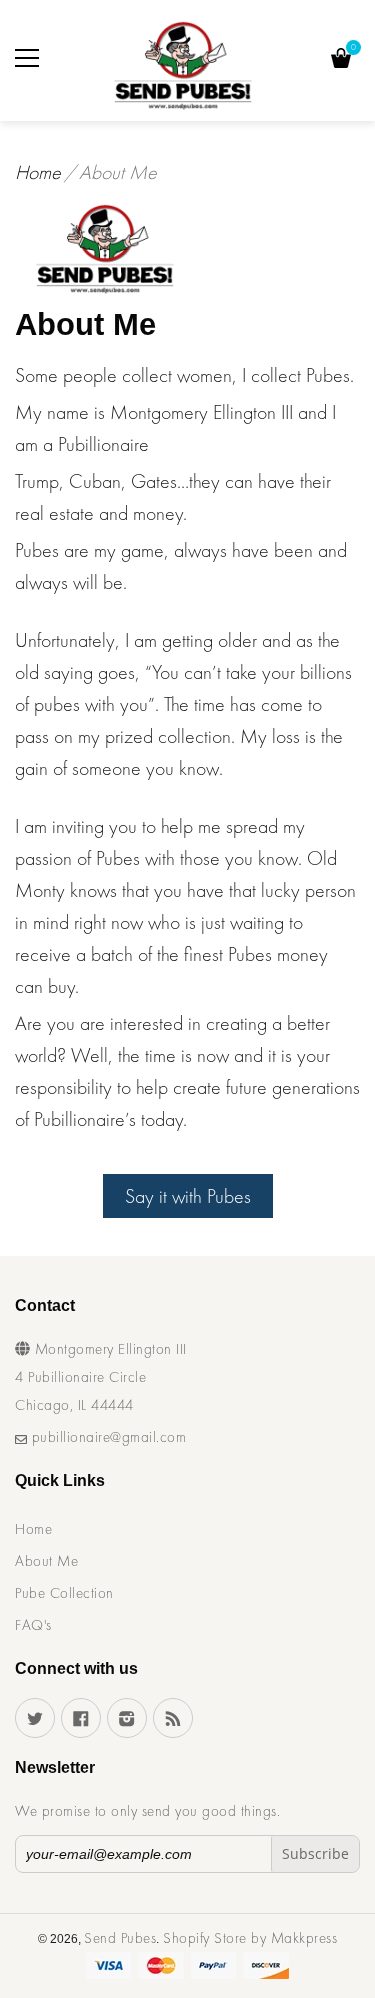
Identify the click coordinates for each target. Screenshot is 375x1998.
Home (38, 172)
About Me (46, 1561)
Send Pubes (120, 1938)
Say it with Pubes (188, 1196)
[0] (341, 61)
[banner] (183, 65)
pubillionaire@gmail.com (106, 1437)
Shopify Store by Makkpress (250, 1938)
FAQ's (33, 1625)
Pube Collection (64, 1593)
